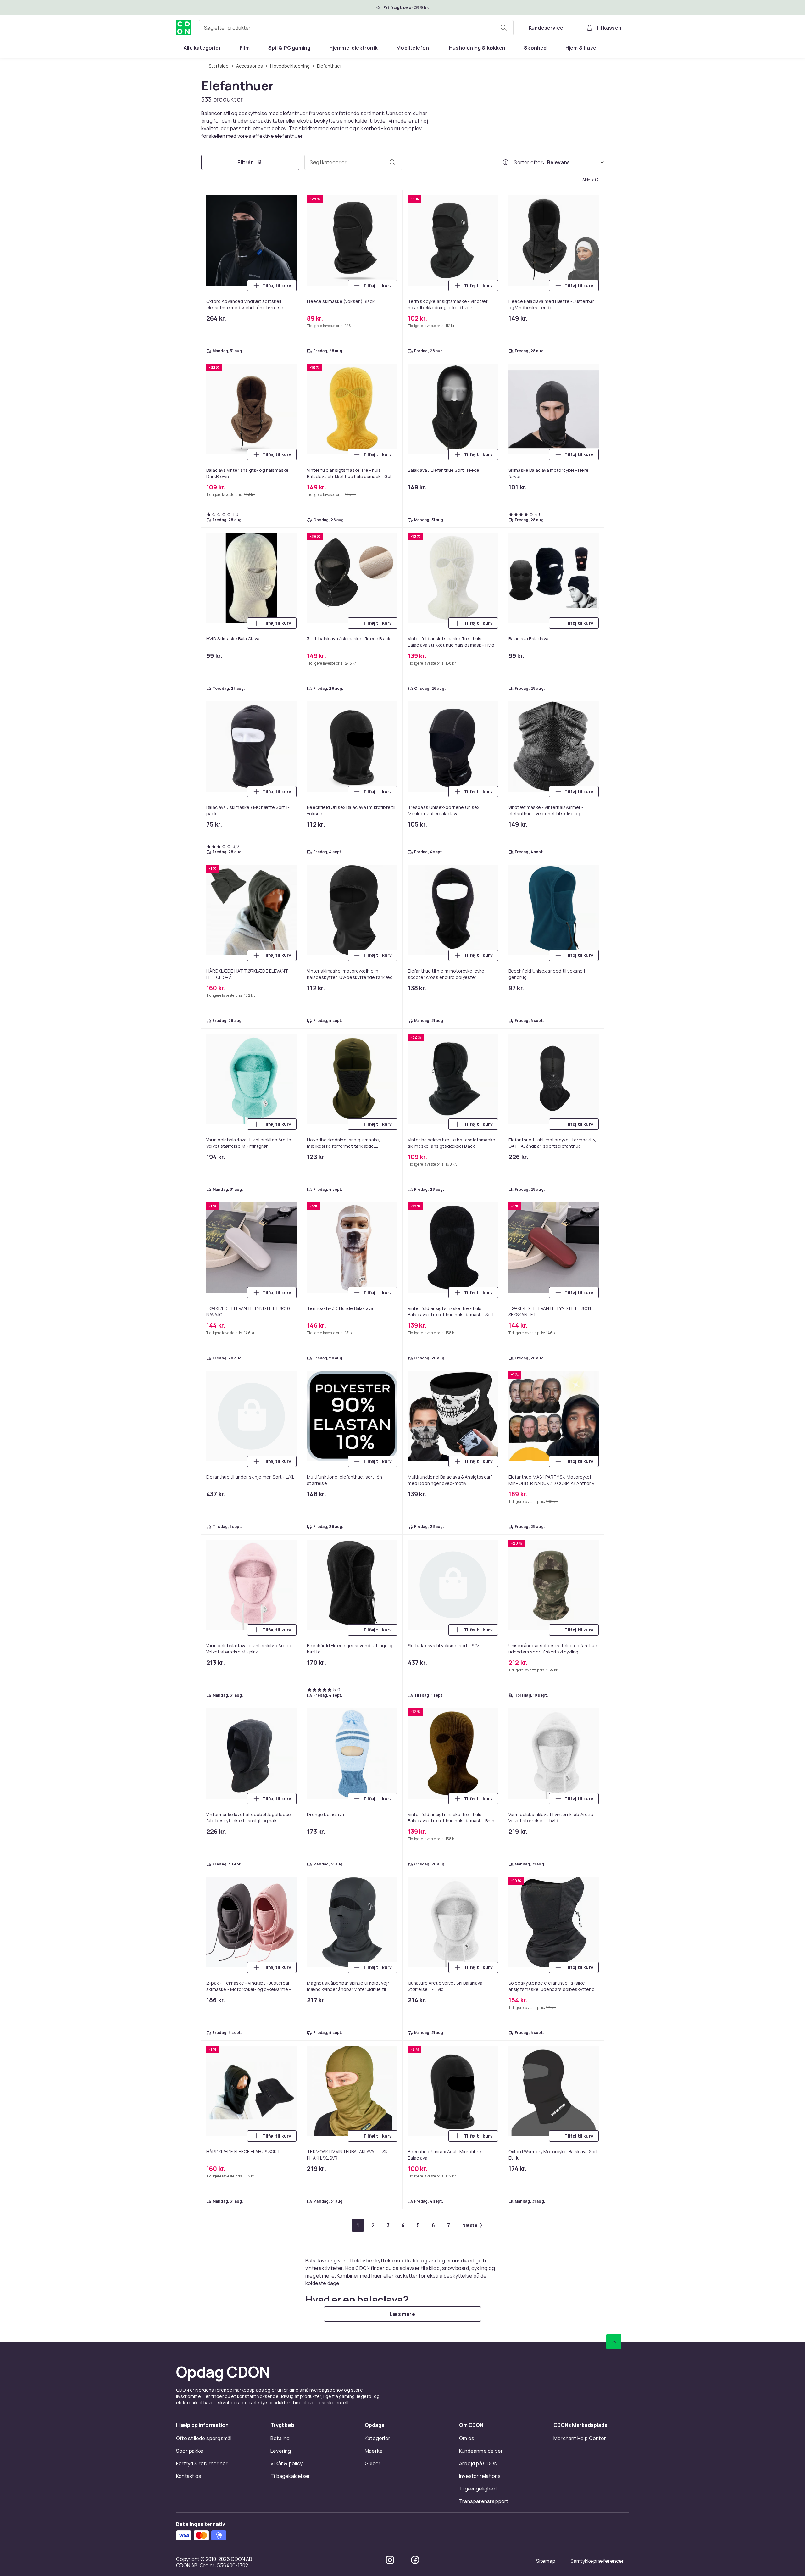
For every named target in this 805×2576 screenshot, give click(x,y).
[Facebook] (415, 2560)
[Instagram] (390, 2560)
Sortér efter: (529, 162)
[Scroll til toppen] (614, 2342)
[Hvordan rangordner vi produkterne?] (506, 162)
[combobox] (356, 28)
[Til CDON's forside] (184, 28)
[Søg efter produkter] (503, 28)
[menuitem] (202, 48)
